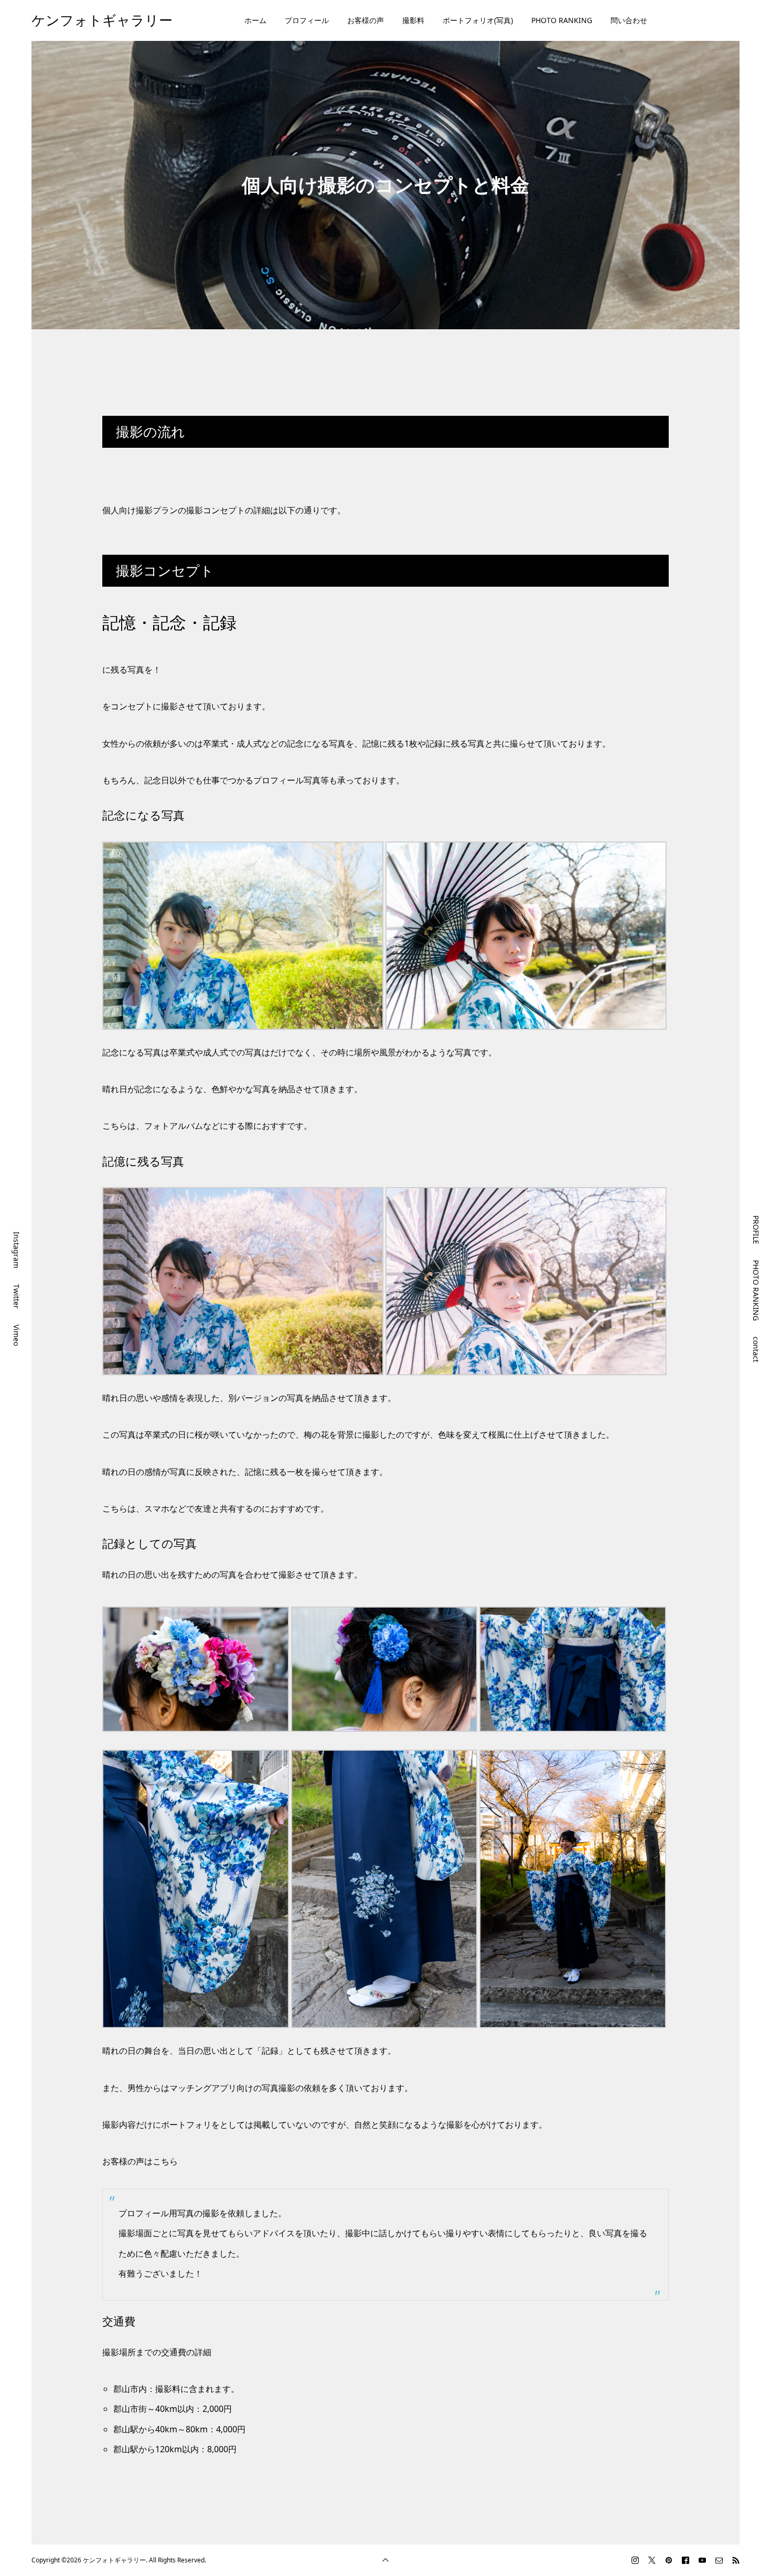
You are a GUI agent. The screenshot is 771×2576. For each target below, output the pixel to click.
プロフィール (307, 20)
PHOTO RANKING (562, 20)
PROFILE (756, 1230)
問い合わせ (629, 20)
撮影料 (413, 20)
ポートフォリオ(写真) (478, 20)
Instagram (17, 1250)
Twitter (17, 1296)
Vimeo (17, 1335)
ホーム (255, 20)
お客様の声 (366, 20)
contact (756, 1349)
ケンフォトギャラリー (102, 20)
